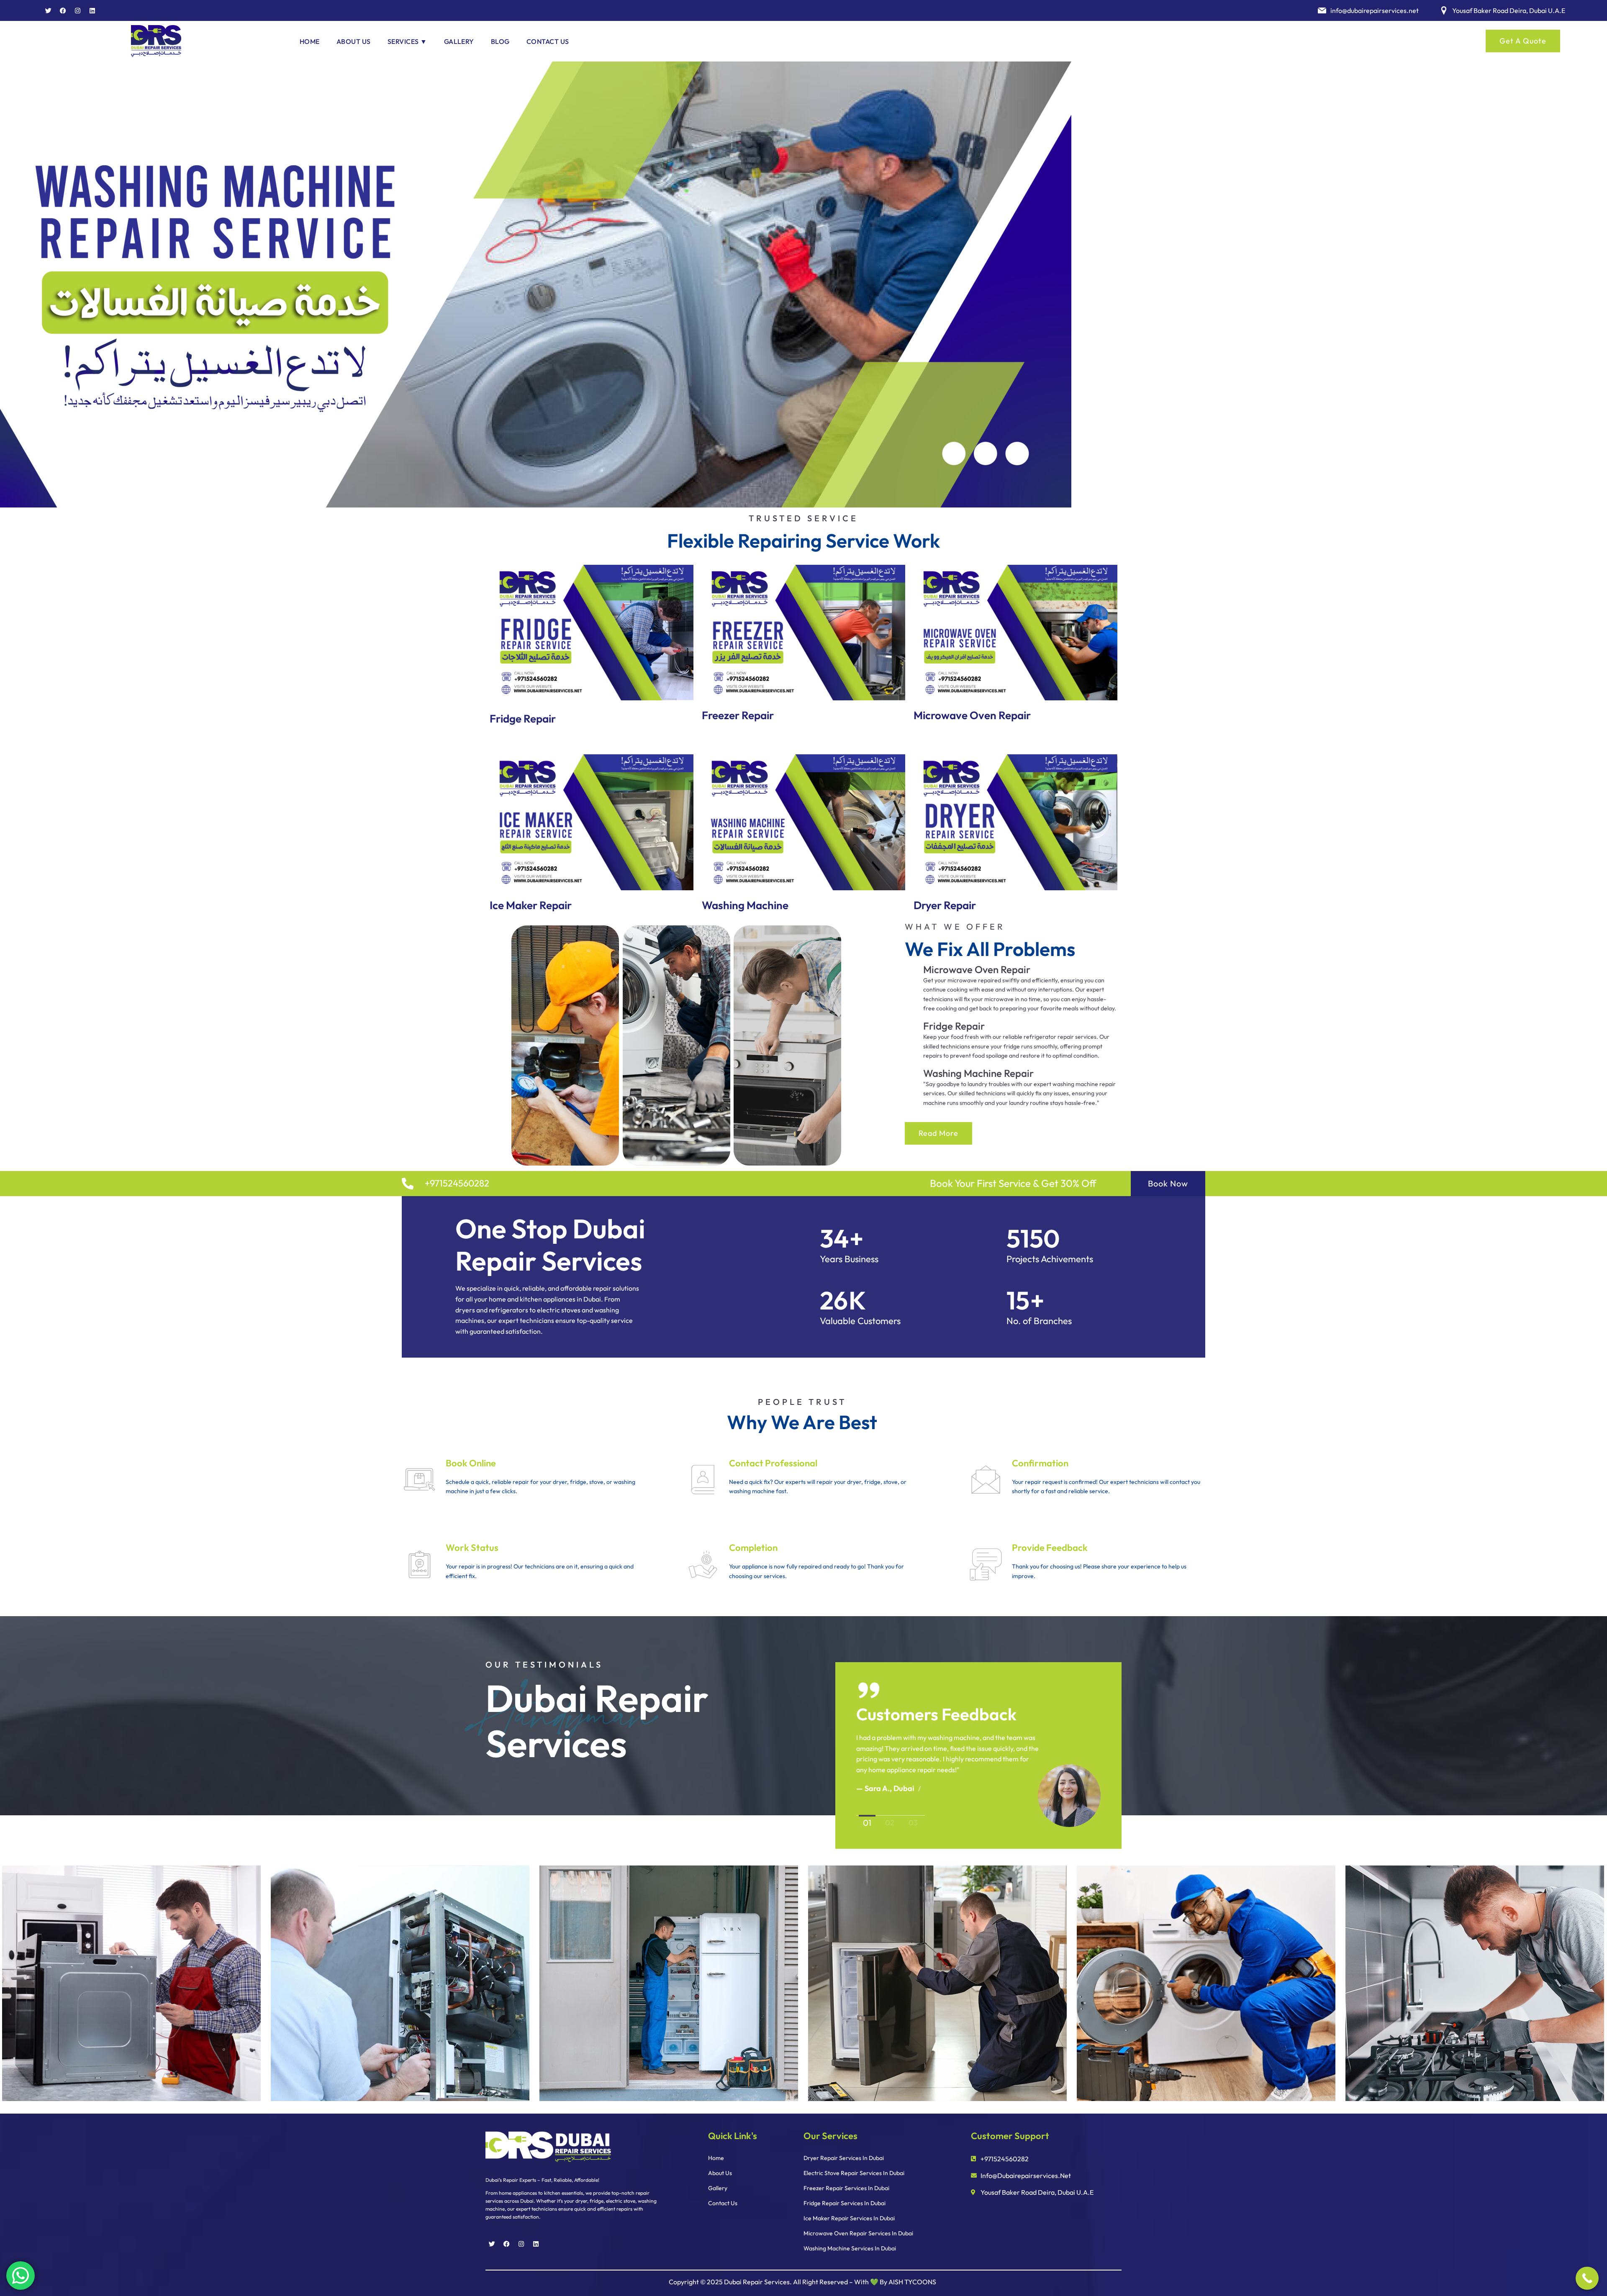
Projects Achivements (1050, 1259)
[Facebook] (63, 10)
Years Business (849, 1259)
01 (867, 1823)
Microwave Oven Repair (972, 715)
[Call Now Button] (1587, 2278)
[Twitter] (48, 10)
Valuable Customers (860, 1321)
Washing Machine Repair (978, 1073)
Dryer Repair (945, 905)
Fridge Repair (523, 719)
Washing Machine (745, 905)
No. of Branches (1039, 1321)
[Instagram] (77, 10)
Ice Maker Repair (531, 905)
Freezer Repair (738, 715)
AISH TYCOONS (912, 2282)
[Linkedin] (92, 10)
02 (890, 1823)
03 (913, 1823)
